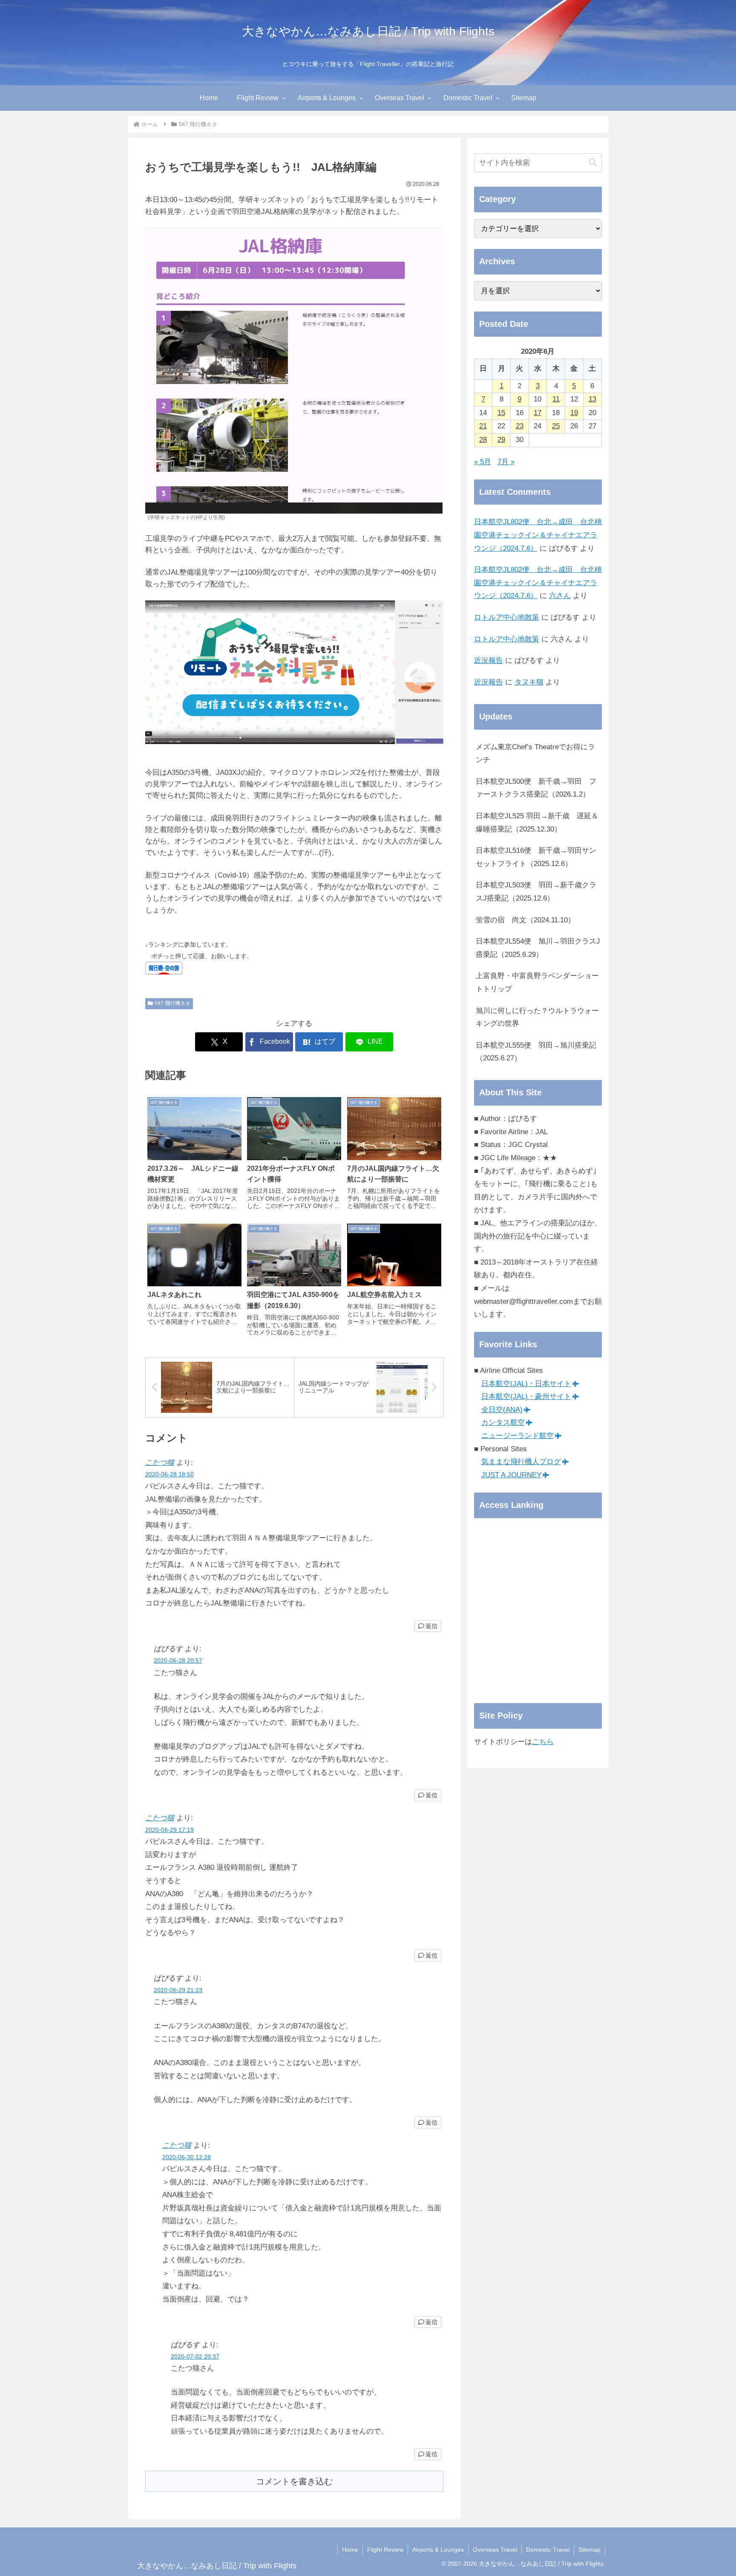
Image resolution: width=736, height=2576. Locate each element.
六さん (560, 596)
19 (574, 413)
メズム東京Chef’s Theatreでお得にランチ (535, 754)
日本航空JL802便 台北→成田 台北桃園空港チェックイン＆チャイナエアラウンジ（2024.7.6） (538, 535)
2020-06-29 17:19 (170, 1830)
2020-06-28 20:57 (178, 1661)
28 (483, 440)
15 (501, 413)
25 (556, 426)
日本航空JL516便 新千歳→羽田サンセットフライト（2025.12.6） (536, 857)
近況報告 (489, 660)
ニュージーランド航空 (517, 1436)
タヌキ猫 (529, 682)
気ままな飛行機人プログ (521, 1462)
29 (501, 440)
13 (592, 399)
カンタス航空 (503, 1422)
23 (520, 426)
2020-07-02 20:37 (195, 2357)
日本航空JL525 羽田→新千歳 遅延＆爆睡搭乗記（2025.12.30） (537, 823)
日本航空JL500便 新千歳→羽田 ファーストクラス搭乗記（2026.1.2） (536, 788)
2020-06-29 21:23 (178, 1990)
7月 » (506, 462)
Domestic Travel (548, 2550)
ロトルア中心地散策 (507, 617)
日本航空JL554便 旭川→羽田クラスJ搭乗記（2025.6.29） (538, 948)
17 (538, 413)
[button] (593, 163)
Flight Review (385, 2550)
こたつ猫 (160, 1463)
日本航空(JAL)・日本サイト (526, 1384)
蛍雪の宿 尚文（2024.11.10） (525, 920)
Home (350, 2550)
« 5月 (483, 462)
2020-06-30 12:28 (187, 2157)
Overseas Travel (495, 2550)
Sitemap (589, 2550)
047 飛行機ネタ (172, 1003)
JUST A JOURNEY (511, 1475)
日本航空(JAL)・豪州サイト (526, 1396)
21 (483, 426)
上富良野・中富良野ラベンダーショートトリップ (537, 982)
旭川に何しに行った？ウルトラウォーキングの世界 (537, 1017)
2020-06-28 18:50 (170, 1474)
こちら (543, 1742)
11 (556, 399)
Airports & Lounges (438, 2550)
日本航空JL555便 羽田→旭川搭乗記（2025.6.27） (536, 1052)
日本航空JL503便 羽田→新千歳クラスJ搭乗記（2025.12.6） (536, 892)
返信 (431, 1626)
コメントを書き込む (294, 2481)
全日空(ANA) (502, 1410)
